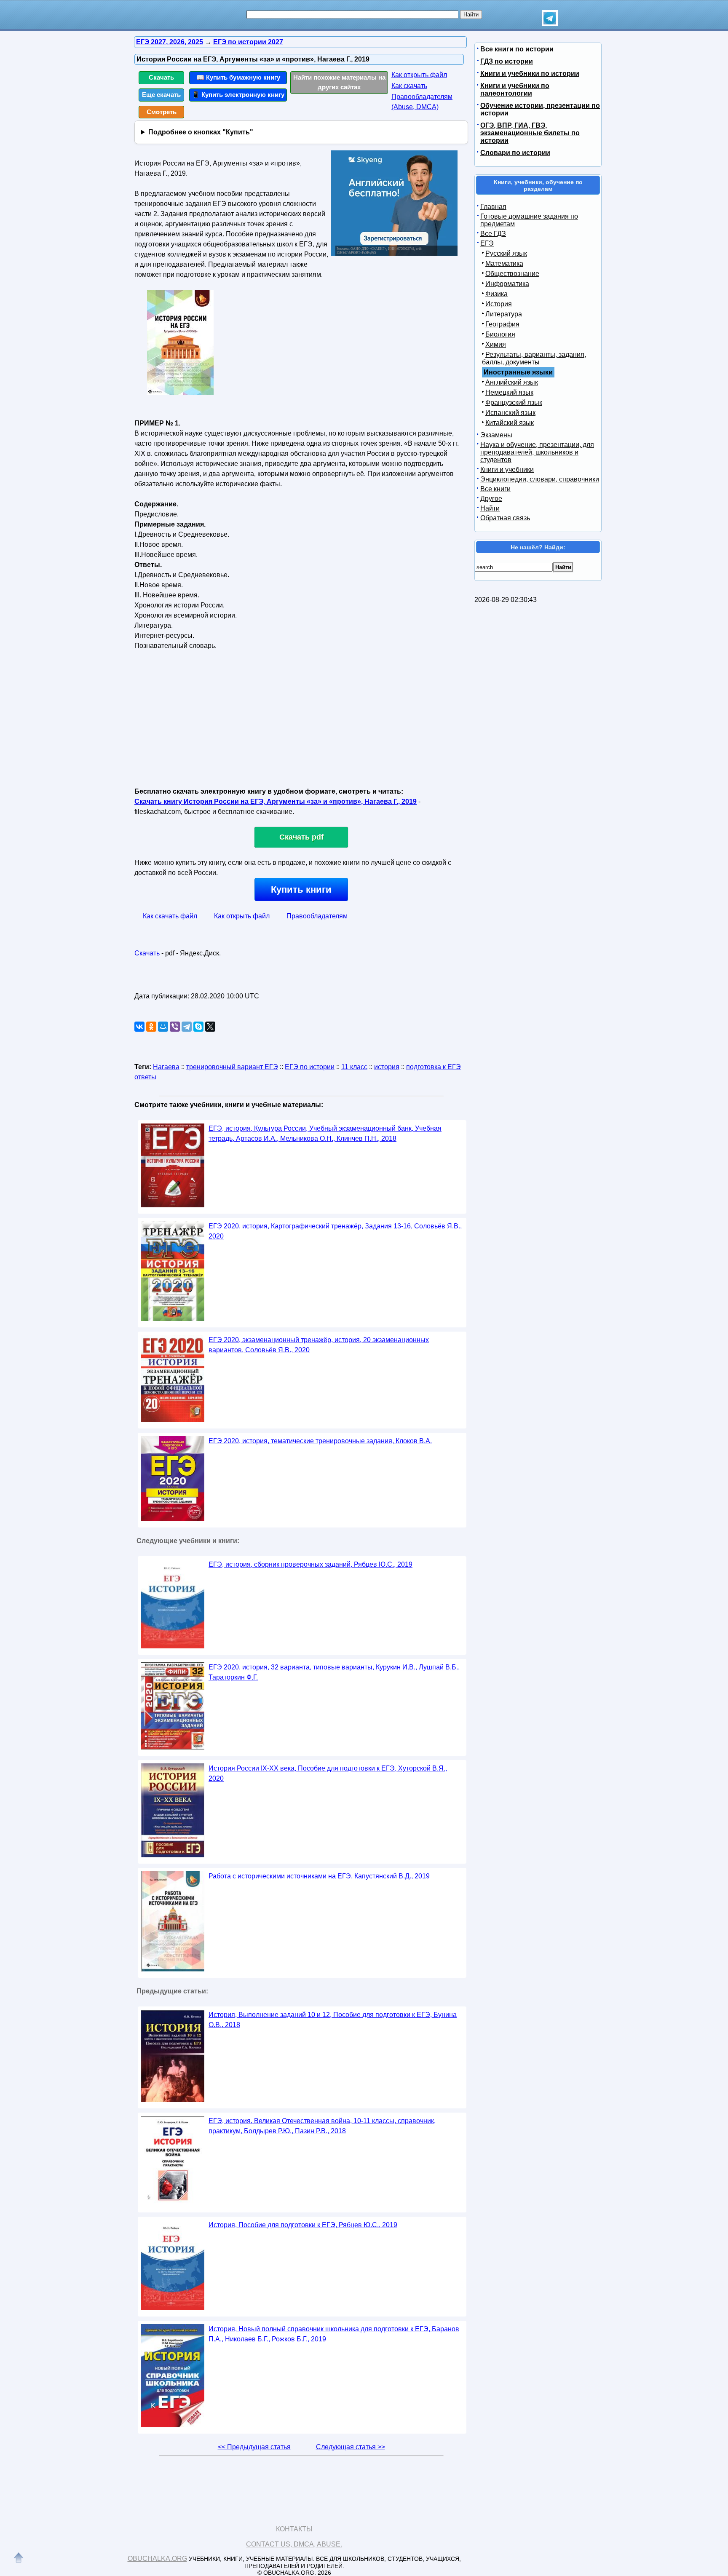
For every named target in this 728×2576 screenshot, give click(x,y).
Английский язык (512, 382)
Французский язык (514, 403)
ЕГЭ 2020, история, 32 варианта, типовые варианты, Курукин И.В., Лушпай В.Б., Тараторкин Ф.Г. (334, 1672)
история (387, 1067)
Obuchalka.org (157, 2559)
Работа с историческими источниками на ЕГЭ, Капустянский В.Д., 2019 (319, 1876)
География (502, 324)
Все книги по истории (517, 49)
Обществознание (512, 274)
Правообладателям (317, 916)
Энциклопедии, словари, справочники (540, 479)
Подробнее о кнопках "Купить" (201, 132)
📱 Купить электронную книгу (238, 95)
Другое (491, 499)
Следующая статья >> (351, 2447)
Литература (504, 314)
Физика (496, 294)
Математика (504, 263)
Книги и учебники (507, 469)
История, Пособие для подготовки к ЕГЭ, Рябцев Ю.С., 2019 (303, 2225)
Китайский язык (510, 423)
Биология (500, 334)
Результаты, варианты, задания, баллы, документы (534, 358)
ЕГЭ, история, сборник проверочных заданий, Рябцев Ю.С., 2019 (310, 1564)
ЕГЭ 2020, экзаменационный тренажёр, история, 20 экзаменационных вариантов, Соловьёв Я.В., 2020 (319, 1345)
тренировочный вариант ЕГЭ (232, 1067)
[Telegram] (187, 1027)
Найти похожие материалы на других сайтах (339, 82)
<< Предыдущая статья (254, 2447)
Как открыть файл (419, 75)
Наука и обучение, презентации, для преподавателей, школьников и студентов (537, 452)
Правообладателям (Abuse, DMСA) (422, 102)
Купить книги (301, 889)
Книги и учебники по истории (530, 74)
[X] (210, 1027)
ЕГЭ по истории (310, 1067)
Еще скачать (161, 95)
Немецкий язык (509, 392)
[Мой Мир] (163, 1027)
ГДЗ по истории (507, 61)
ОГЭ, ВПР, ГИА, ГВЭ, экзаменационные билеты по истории (530, 133)
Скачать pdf (301, 837)
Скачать (161, 77)
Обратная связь (505, 518)
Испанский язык (510, 413)
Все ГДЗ (493, 234)
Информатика (507, 284)
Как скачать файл (170, 916)
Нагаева (166, 1067)
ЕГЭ (487, 243)
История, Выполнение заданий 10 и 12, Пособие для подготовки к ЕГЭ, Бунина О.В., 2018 (333, 2020)
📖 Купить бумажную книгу (238, 77)
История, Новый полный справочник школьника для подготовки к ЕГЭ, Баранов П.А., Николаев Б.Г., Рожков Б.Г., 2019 (334, 2334)
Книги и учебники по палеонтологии (515, 90)
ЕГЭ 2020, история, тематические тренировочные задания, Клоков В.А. (320, 1441)
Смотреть (162, 112)
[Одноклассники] (151, 1027)
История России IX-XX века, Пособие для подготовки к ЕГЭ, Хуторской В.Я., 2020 (328, 1773)
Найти (490, 508)
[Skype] (198, 1027)
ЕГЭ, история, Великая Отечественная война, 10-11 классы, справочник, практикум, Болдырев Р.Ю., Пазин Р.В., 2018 (322, 2126)
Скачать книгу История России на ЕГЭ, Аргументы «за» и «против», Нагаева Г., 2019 (276, 801)
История (499, 304)
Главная (493, 207)
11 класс (354, 1067)
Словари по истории (515, 153)
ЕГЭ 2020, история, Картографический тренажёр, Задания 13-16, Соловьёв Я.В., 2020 (335, 1231)
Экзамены (496, 435)
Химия (496, 344)
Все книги (495, 489)
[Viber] (175, 1027)
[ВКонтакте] (139, 1027)
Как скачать (409, 86)
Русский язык (506, 253)
